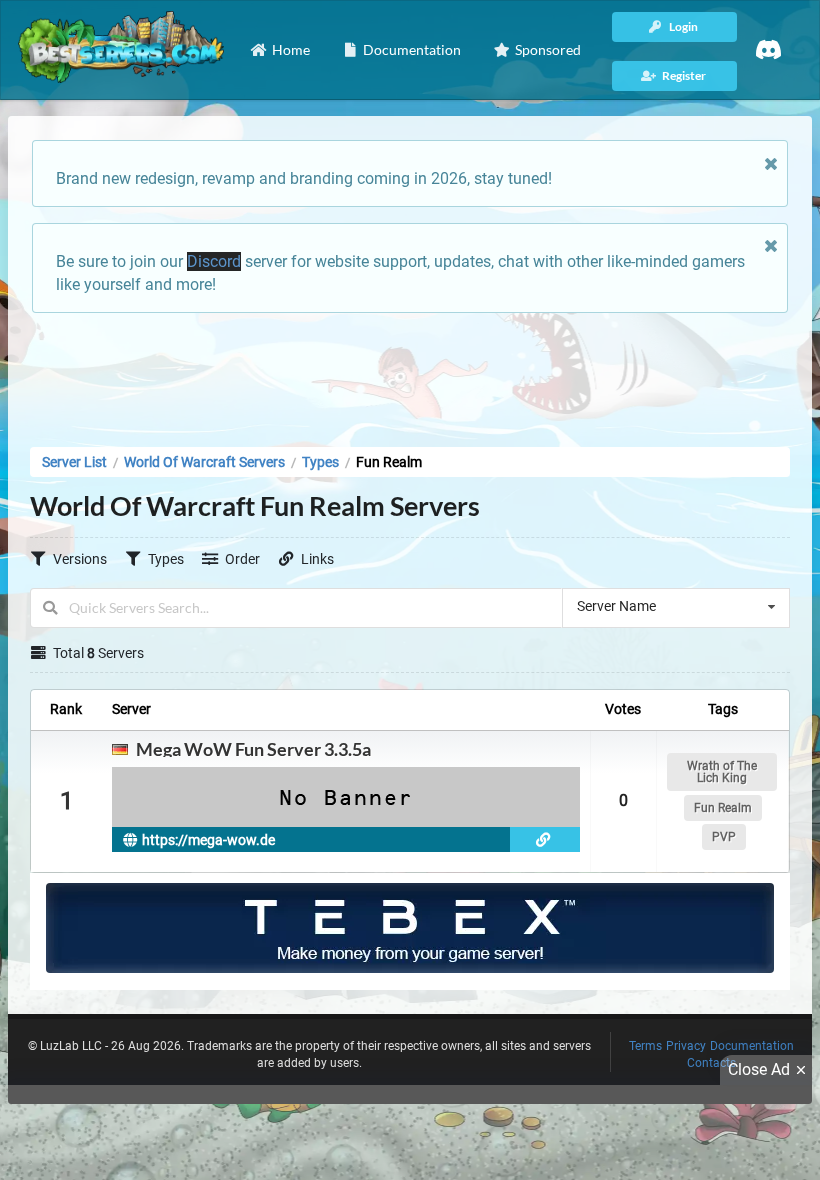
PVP (724, 837)
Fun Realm (723, 808)
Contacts (711, 1063)
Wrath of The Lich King (722, 772)
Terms (645, 1046)
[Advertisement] (410, 374)
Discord (214, 261)
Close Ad (759, 1069)
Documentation (752, 1046)
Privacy (686, 1046)
